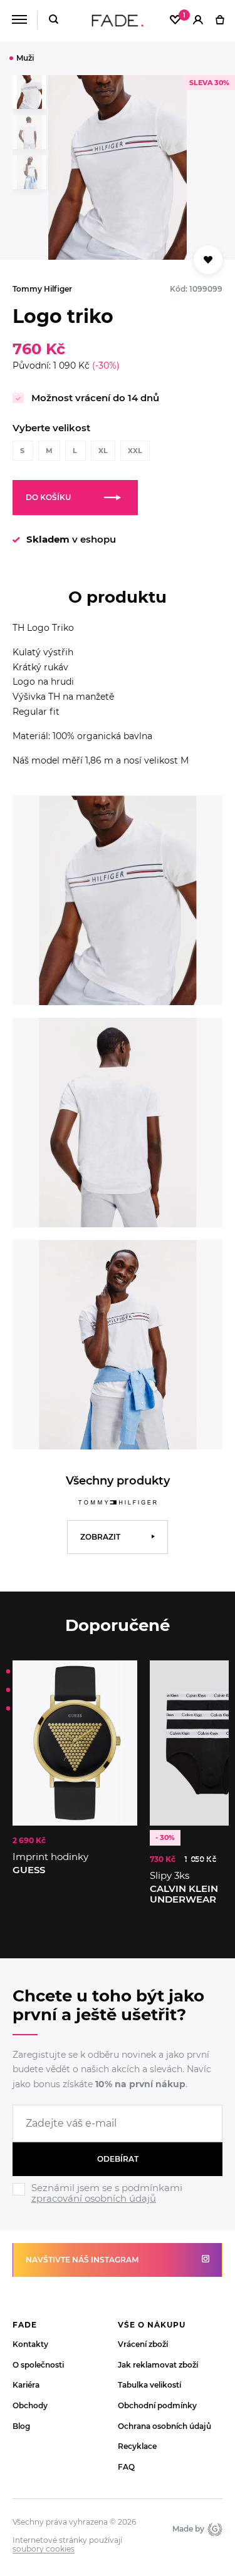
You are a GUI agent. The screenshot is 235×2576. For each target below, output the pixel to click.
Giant (213, 2529)
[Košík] (220, 21)
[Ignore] (118, 2206)
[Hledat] (54, 20)
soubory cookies (44, 2549)
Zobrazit (100, 1537)
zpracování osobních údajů (94, 2198)
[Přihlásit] (198, 21)
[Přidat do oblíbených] (208, 260)
